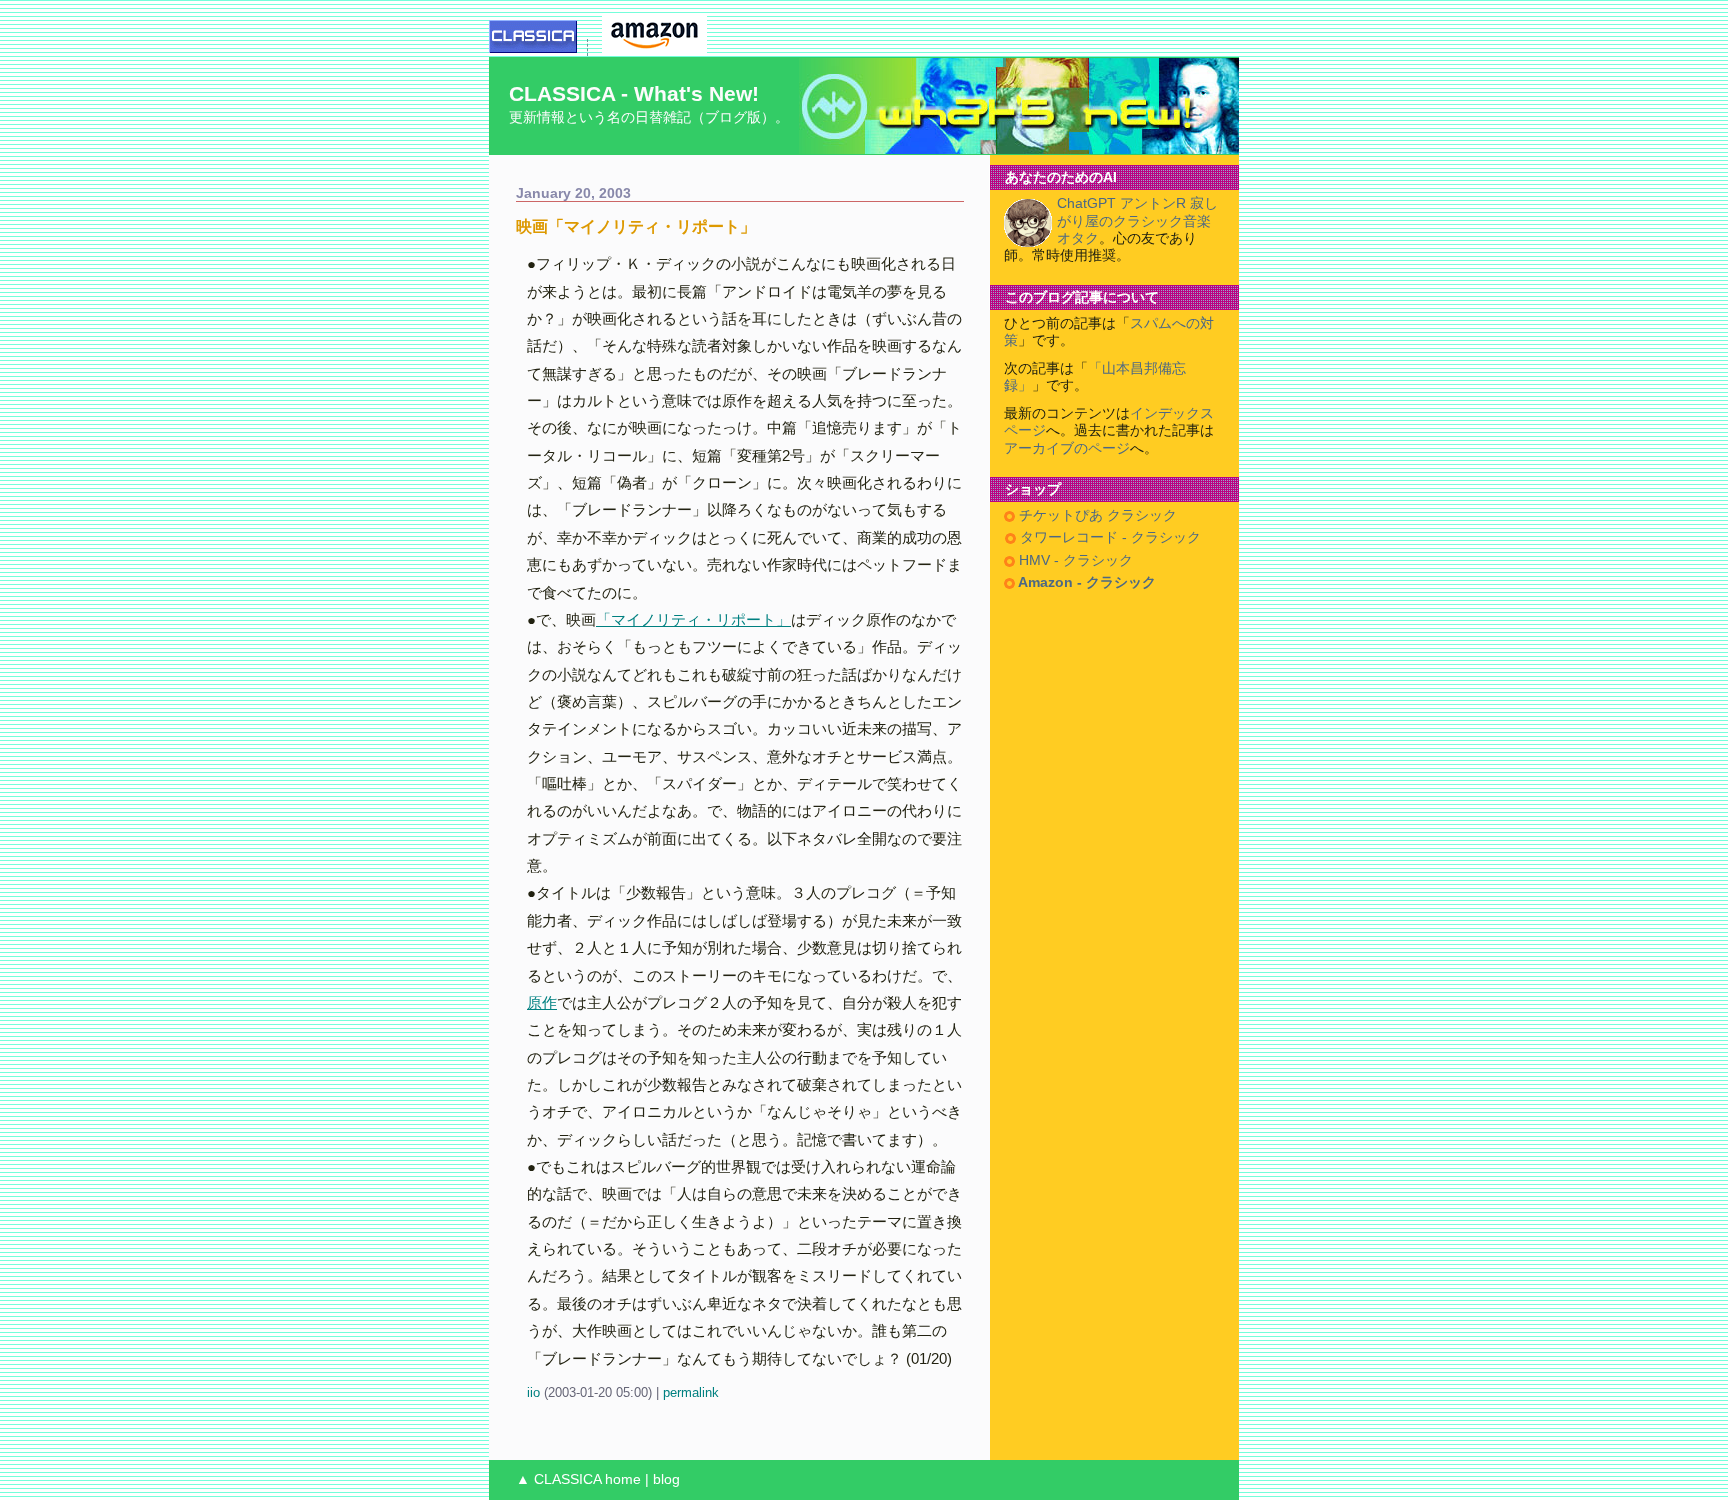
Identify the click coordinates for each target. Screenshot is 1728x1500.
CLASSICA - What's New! (634, 93)
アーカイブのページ (1067, 448)
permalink (691, 1392)
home (623, 1479)
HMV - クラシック (1074, 560)
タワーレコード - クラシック (1108, 537)
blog (666, 1479)
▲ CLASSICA (558, 1479)
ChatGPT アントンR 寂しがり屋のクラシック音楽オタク (1137, 221)
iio (533, 1392)
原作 (542, 1002)
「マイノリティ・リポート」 (693, 619)
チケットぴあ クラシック (1096, 515)
